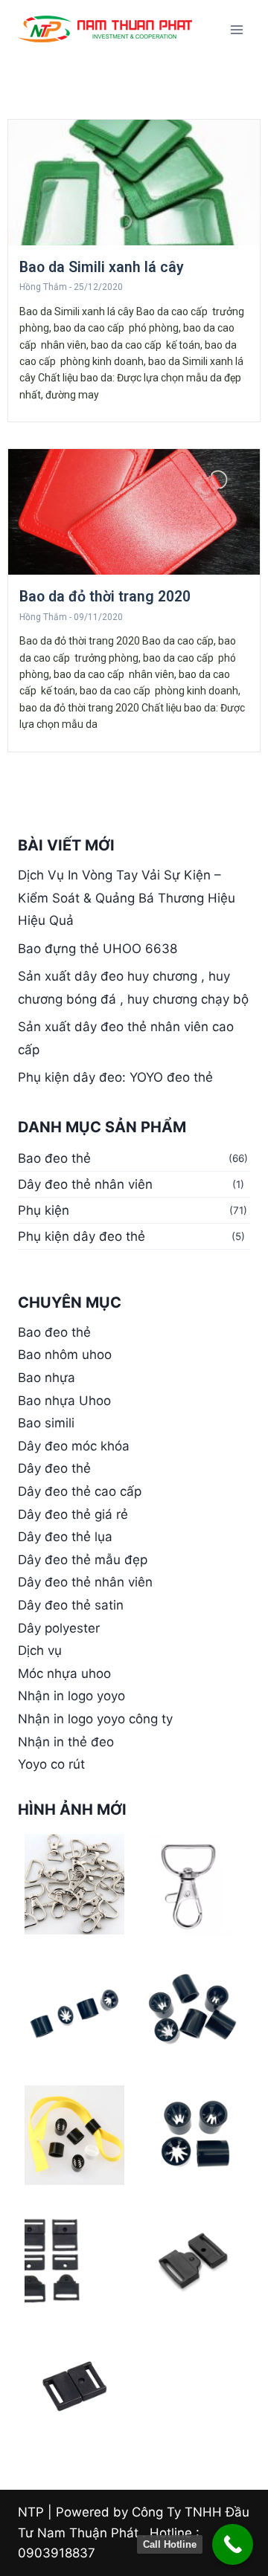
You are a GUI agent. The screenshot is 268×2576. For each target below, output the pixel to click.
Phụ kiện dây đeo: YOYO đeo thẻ (115, 1077)
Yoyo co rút (51, 1764)
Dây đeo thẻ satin (71, 1605)
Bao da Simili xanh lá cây (102, 267)
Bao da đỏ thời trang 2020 (105, 597)
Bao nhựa (47, 1378)
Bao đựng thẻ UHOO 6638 (98, 949)
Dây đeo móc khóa (74, 1446)
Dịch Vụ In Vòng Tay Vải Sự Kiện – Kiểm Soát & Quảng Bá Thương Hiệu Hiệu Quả (127, 898)
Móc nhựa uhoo (64, 1673)
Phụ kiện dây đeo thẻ (82, 1236)
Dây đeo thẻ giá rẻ (73, 1514)
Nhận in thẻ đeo (66, 1742)
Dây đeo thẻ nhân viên (85, 1184)
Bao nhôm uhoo (65, 1355)
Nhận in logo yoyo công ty (95, 1719)
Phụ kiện (44, 1210)
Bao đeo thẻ (54, 1158)
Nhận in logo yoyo (71, 1696)
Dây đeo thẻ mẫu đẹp (83, 1560)
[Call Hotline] (233, 2544)
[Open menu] (236, 29)
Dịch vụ (40, 1650)
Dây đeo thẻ (54, 1468)
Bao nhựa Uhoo (64, 1401)
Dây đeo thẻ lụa (65, 1537)
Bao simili (46, 1423)
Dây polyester (59, 1628)
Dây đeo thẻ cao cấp (80, 1491)
